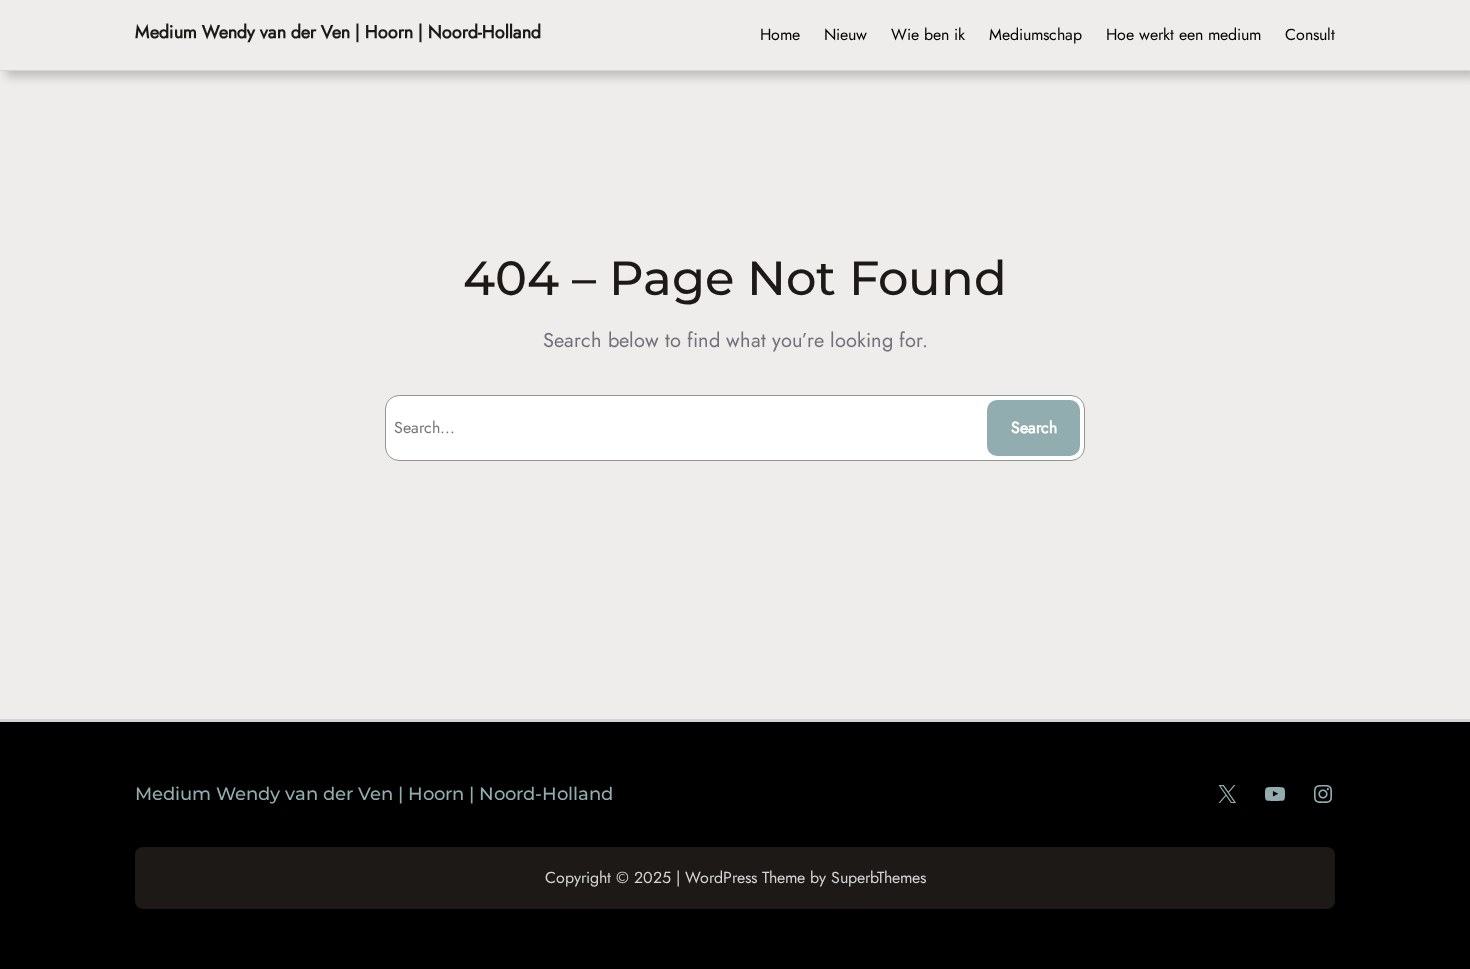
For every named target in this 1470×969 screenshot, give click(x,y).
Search (1034, 427)
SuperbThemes (878, 877)
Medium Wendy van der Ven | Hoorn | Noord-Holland (338, 32)
